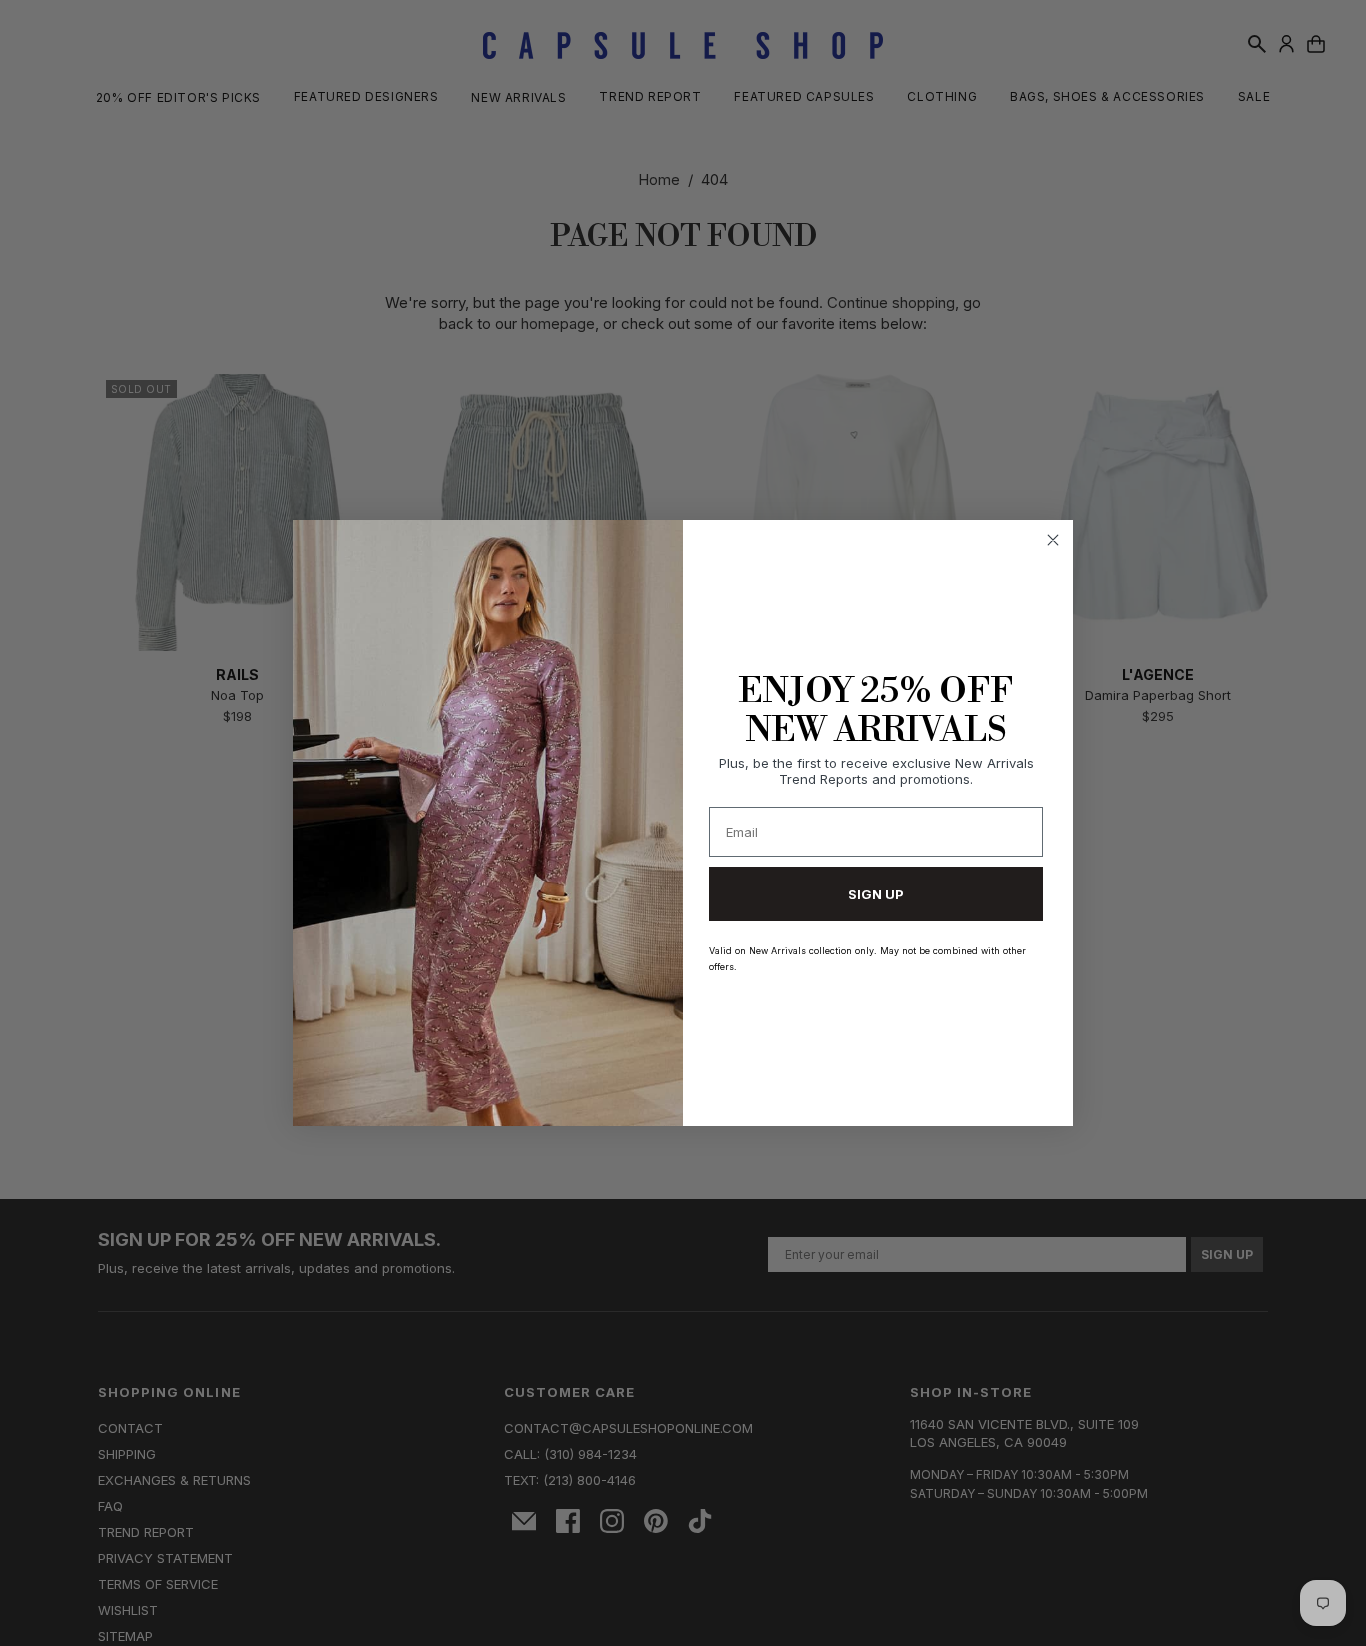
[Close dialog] (1053, 540)
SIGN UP (876, 894)
